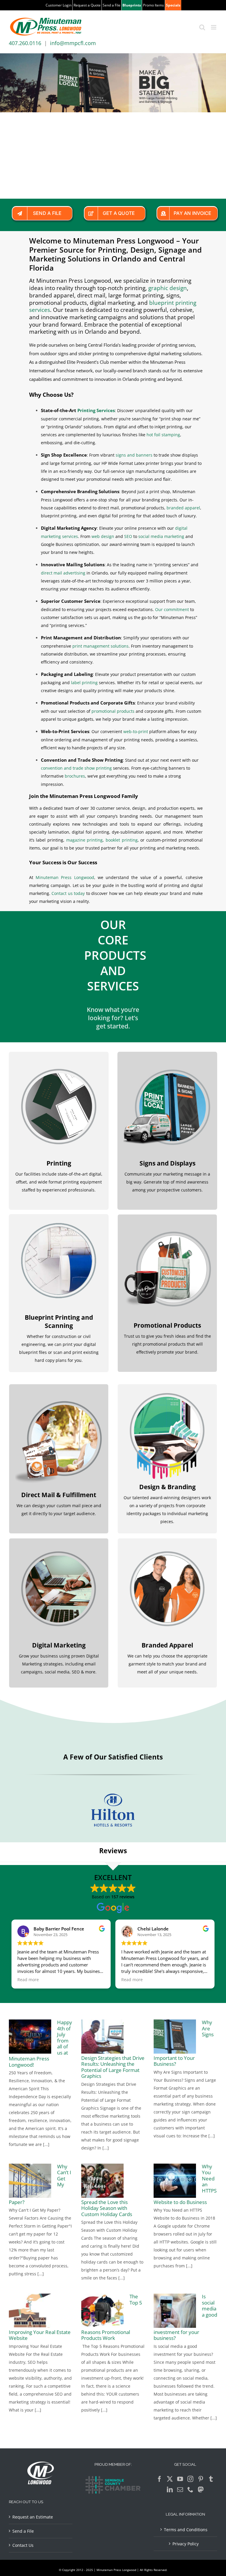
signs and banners (134, 455)
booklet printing (122, 840)
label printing (84, 683)
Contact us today (68, 893)
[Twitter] (170, 2479)
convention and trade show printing (76, 768)
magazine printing (85, 840)
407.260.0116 (25, 43)
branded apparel (183, 508)
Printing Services (96, 410)
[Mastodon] (201, 2490)
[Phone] (190, 2490)
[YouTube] (180, 2479)
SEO (128, 536)
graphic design (168, 288)
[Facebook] (159, 2479)
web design (103, 536)
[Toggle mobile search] (202, 27)
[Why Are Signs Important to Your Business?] (175, 2037)
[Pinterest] (201, 2479)
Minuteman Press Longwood (65, 877)
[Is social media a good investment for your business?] (175, 2311)
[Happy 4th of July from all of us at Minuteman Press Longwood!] (30, 2037)
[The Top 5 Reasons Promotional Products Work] (102, 2311)
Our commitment (172, 609)
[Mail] (180, 2490)
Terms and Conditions (186, 2530)
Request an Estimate (33, 2517)
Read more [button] (28, 1980)
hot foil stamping (163, 435)
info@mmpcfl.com (73, 43)
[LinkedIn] (170, 2490)
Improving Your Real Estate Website (40, 2335)
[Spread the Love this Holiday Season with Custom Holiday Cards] (102, 2181)
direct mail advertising (63, 573)
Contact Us (23, 2545)
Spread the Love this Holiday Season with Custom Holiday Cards (107, 2208)
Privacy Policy (186, 2544)
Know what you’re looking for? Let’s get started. (113, 1018)
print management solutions (100, 646)
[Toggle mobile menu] (214, 27)
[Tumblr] (211, 2479)
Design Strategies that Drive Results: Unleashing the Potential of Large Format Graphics (113, 2067)
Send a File (23, 2531)
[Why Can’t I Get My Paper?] (30, 2181)
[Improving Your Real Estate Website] (30, 2311)
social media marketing (161, 536)
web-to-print (136, 731)
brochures (75, 776)
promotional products (113, 711)
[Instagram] (190, 2479)
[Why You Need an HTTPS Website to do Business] (175, 2181)
